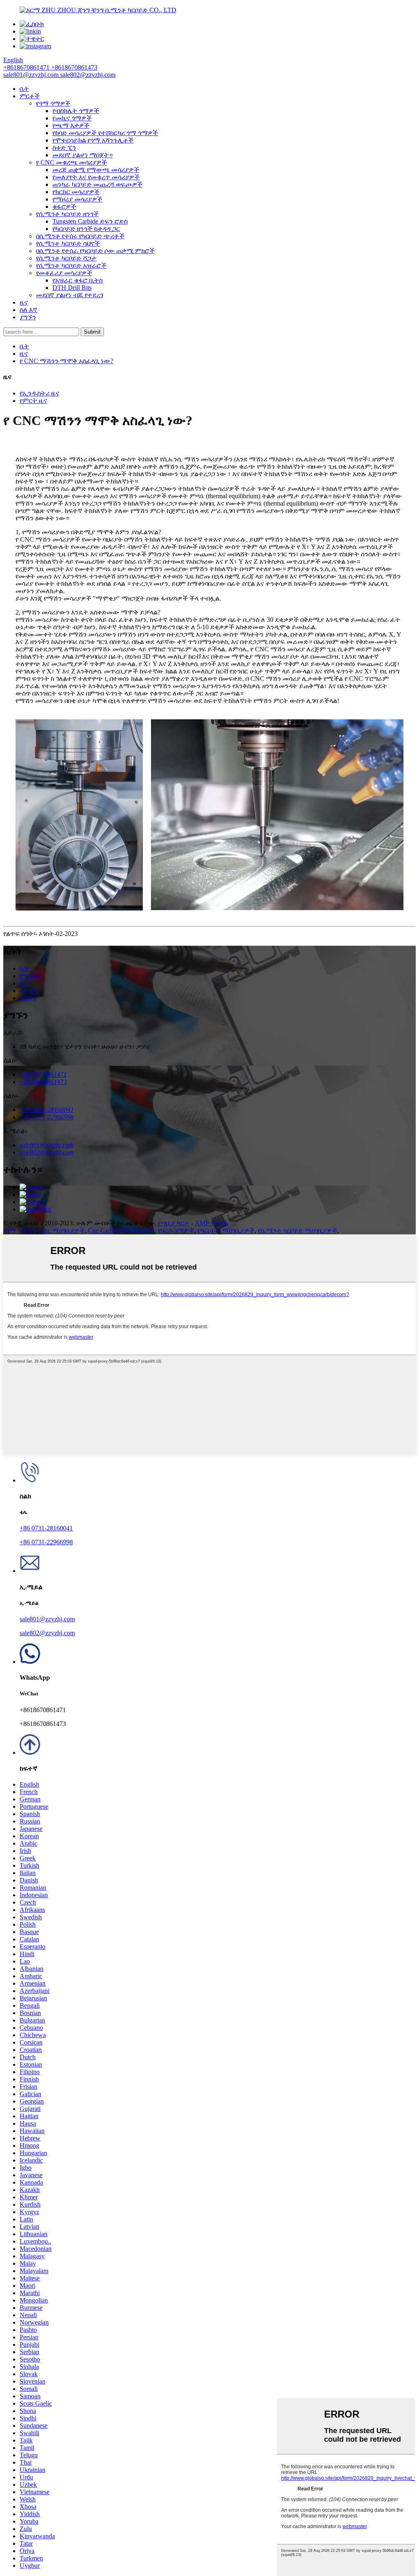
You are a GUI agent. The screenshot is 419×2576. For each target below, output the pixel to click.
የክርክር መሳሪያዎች (76, 192)
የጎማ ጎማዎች (53, 103)
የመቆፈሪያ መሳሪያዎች (64, 273)
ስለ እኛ (28, 310)
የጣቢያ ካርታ (174, 1223)
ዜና (24, 302)
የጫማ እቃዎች (71, 125)
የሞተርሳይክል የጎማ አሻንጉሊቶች (93, 140)
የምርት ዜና (33, 401)
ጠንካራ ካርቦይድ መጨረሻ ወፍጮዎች (97, 184)
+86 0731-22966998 (46, 1542)
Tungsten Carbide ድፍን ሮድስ (90, 221)
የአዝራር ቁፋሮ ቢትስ (78, 280)
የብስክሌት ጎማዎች (76, 111)
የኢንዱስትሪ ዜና (39, 393)
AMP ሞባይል (212, 1223)
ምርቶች (30, 96)
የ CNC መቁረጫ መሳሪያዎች (71, 162)
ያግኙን (28, 317)
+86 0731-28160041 (46, 1528)
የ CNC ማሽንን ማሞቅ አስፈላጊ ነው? (66, 361)
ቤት (24, 89)
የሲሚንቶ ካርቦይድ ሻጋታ (66, 258)
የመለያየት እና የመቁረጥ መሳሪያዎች (96, 177)
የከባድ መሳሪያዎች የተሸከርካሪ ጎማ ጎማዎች (105, 133)
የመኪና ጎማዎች (72, 118)
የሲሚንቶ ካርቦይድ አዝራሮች (71, 266)
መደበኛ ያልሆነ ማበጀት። (82, 155)
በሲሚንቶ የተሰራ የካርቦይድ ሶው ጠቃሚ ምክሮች (95, 251)
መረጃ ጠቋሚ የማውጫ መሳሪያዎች (96, 170)
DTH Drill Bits (72, 288)
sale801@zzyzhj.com (47, 1619)
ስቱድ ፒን (64, 148)
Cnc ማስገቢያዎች (62, 1230)
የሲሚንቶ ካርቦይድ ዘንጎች (67, 214)
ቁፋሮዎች (64, 207)
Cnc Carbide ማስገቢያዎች (121, 1230)
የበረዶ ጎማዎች (176, 1230)
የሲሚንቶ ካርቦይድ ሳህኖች (68, 243)
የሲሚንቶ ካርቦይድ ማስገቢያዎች (297, 1230)
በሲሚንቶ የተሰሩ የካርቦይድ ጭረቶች (80, 236)
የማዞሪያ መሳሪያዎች (77, 199)
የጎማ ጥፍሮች (20, 1230)
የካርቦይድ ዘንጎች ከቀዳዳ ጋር (86, 229)
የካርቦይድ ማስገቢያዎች (226, 1230)
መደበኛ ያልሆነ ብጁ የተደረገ (70, 295)
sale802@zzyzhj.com (47, 1633)
